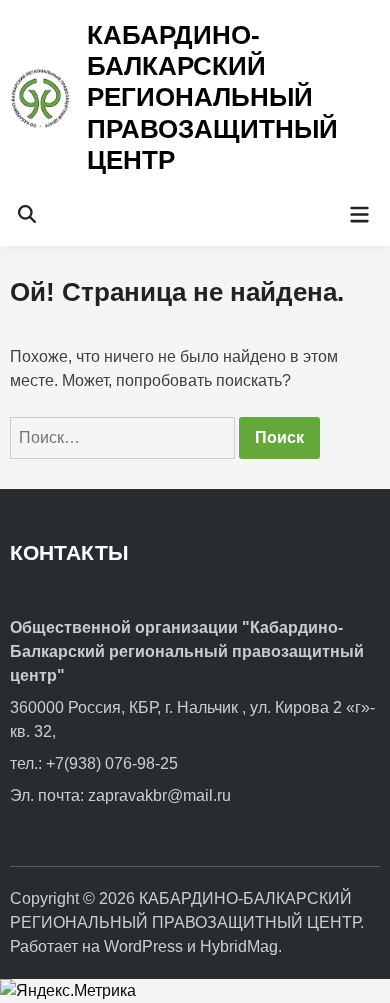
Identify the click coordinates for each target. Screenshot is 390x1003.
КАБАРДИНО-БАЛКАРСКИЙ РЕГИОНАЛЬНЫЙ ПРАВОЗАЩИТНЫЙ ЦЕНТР (212, 97)
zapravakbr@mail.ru (159, 795)
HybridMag (239, 946)
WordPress (143, 946)
